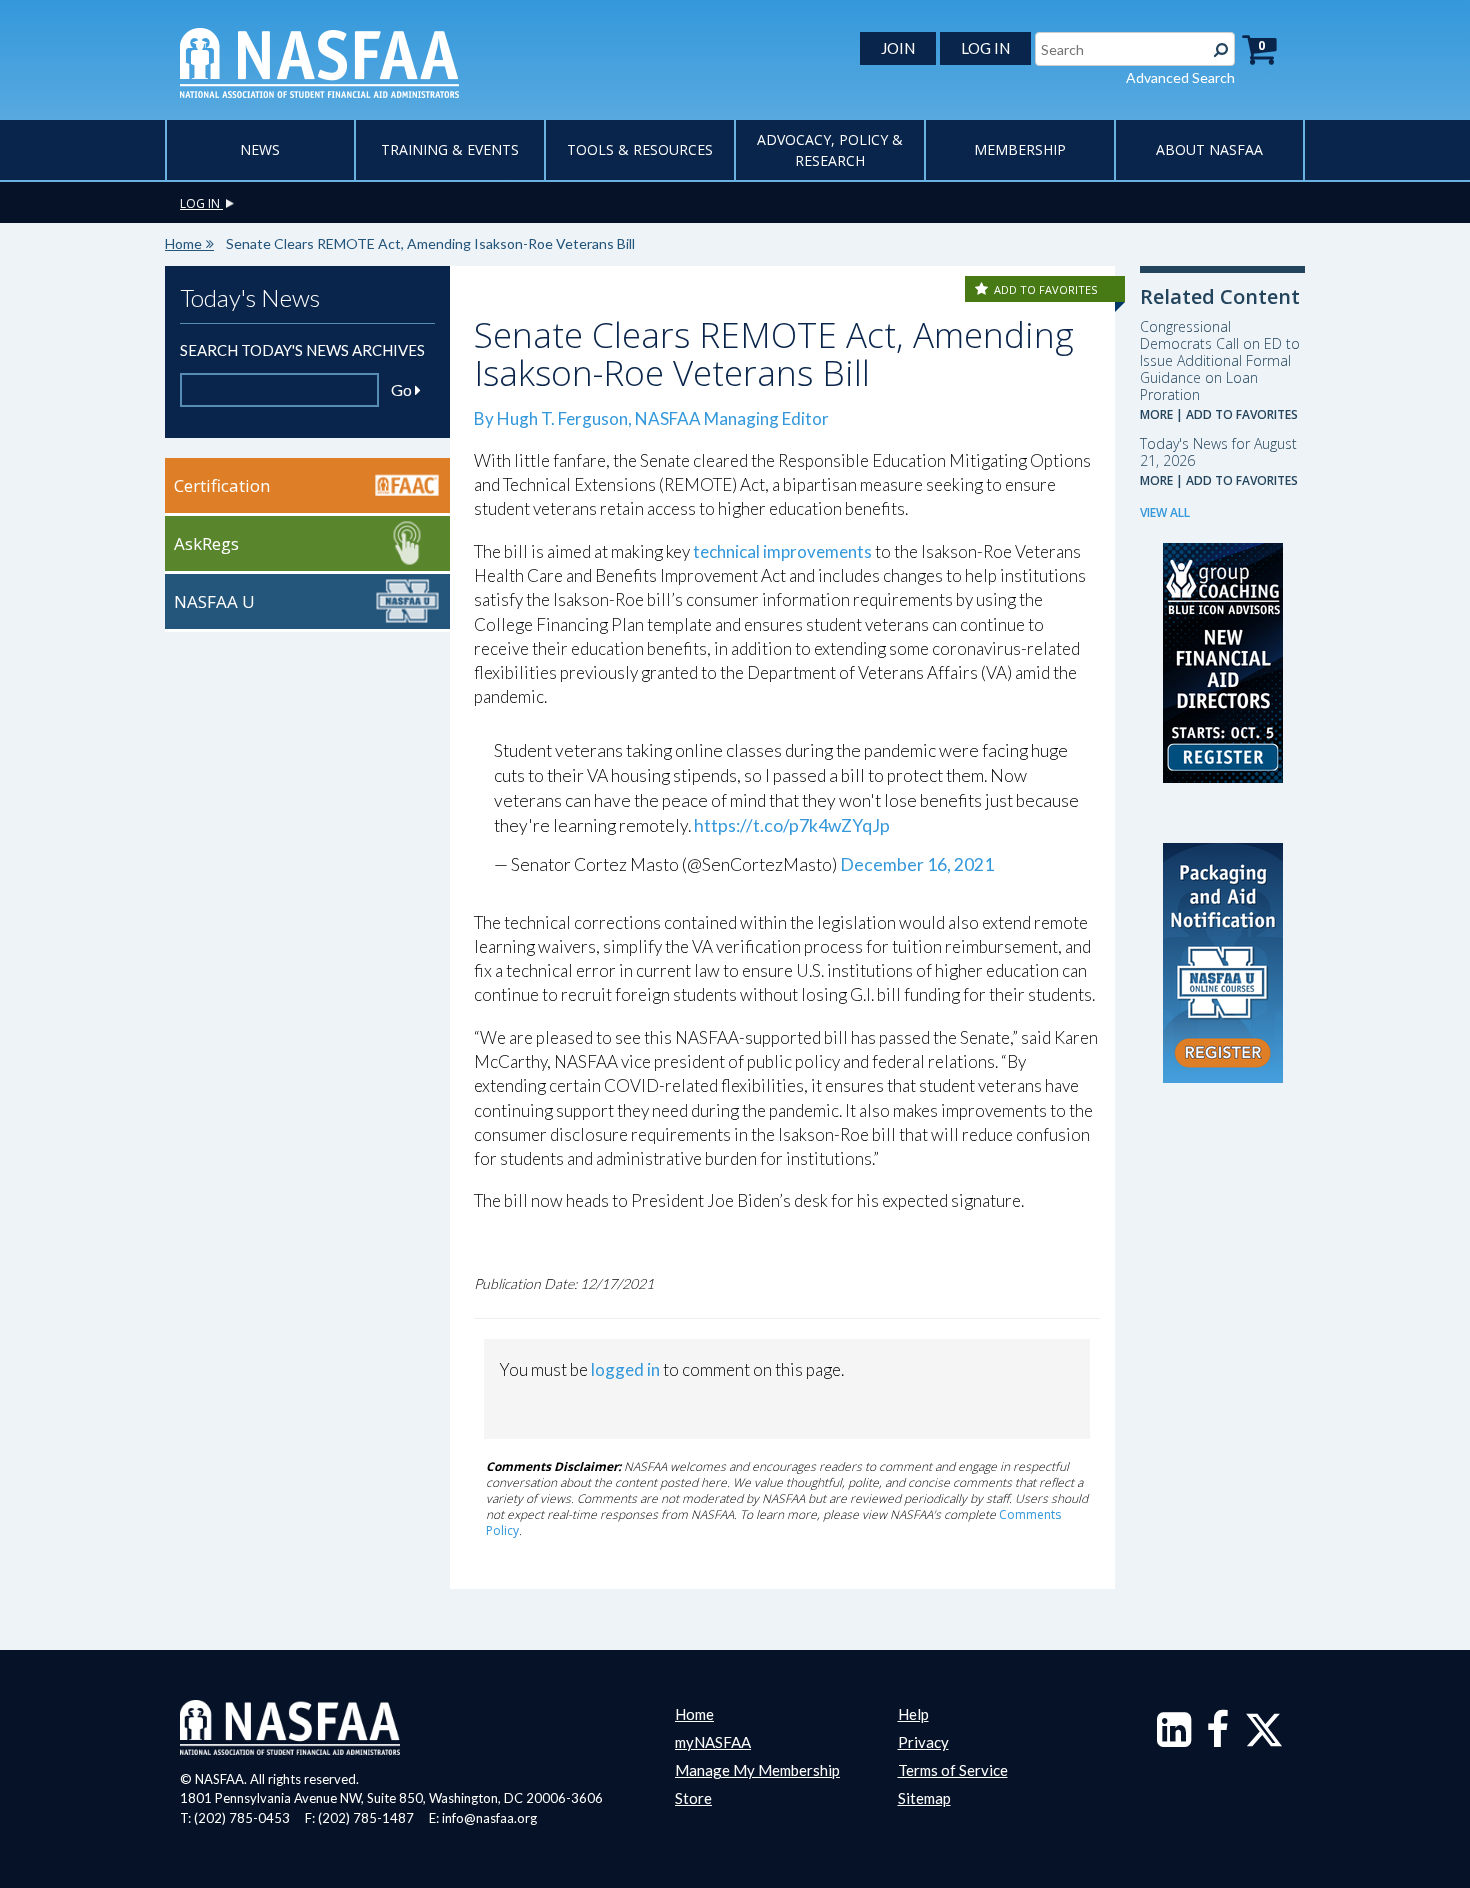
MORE (1156, 414)
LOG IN (985, 48)
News (260, 149)
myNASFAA (713, 1742)
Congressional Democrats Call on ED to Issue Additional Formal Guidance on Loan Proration (1220, 360)
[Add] (983, 289)
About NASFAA (1209, 149)
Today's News (250, 297)
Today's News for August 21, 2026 (1218, 452)
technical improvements (782, 551)
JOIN (898, 48)
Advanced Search (1180, 77)
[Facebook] (1217, 1739)
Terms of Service (953, 1770)
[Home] (319, 61)
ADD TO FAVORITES (1045, 289)
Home (183, 243)
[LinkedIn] (1174, 1739)
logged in (625, 1369)
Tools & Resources (640, 149)
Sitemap (924, 1798)
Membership (1020, 149)
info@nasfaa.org (489, 1818)
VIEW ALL (1165, 512)
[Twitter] (1264, 1739)
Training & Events (450, 149)
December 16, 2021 (917, 864)
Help (913, 1714)
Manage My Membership (757, 1770)
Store (693, 1798)
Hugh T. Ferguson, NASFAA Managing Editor (663, 418)
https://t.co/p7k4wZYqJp (792, 825)
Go (403, 389)
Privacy (923, 1742)
